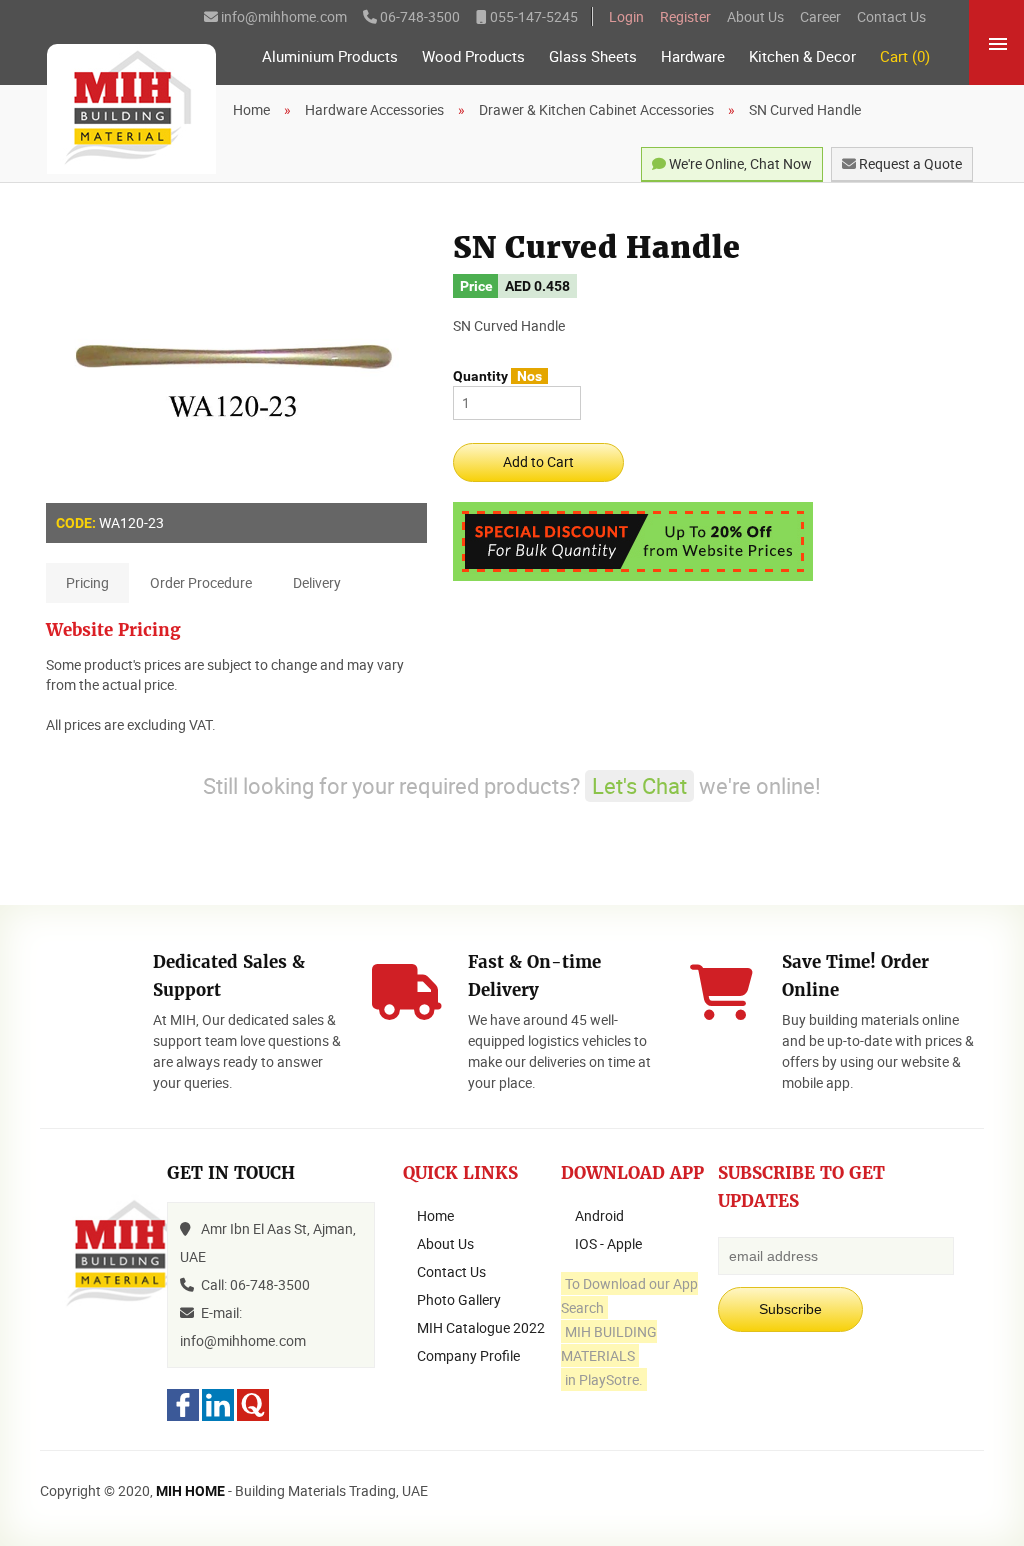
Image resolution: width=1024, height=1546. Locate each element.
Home (435, 1215)
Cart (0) (905, 56)
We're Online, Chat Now (739, 163)
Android (599, 1215)
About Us (755, 16)
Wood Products (473, 56)
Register (685, 16)
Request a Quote (909, 163)
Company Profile (468, 1355)
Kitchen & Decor (802, 56)
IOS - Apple (608, 1243)
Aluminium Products (330, 56)
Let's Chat (639, 785)
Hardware (693, 56)
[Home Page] (131, 109)
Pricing (87, 582)
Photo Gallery (459, 1299)
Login (626, 16)
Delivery (317, 582)
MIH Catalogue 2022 (481, 1327)
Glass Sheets (593, 56)
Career (820, 16)
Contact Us (891, 16)
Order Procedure (201, 582)
